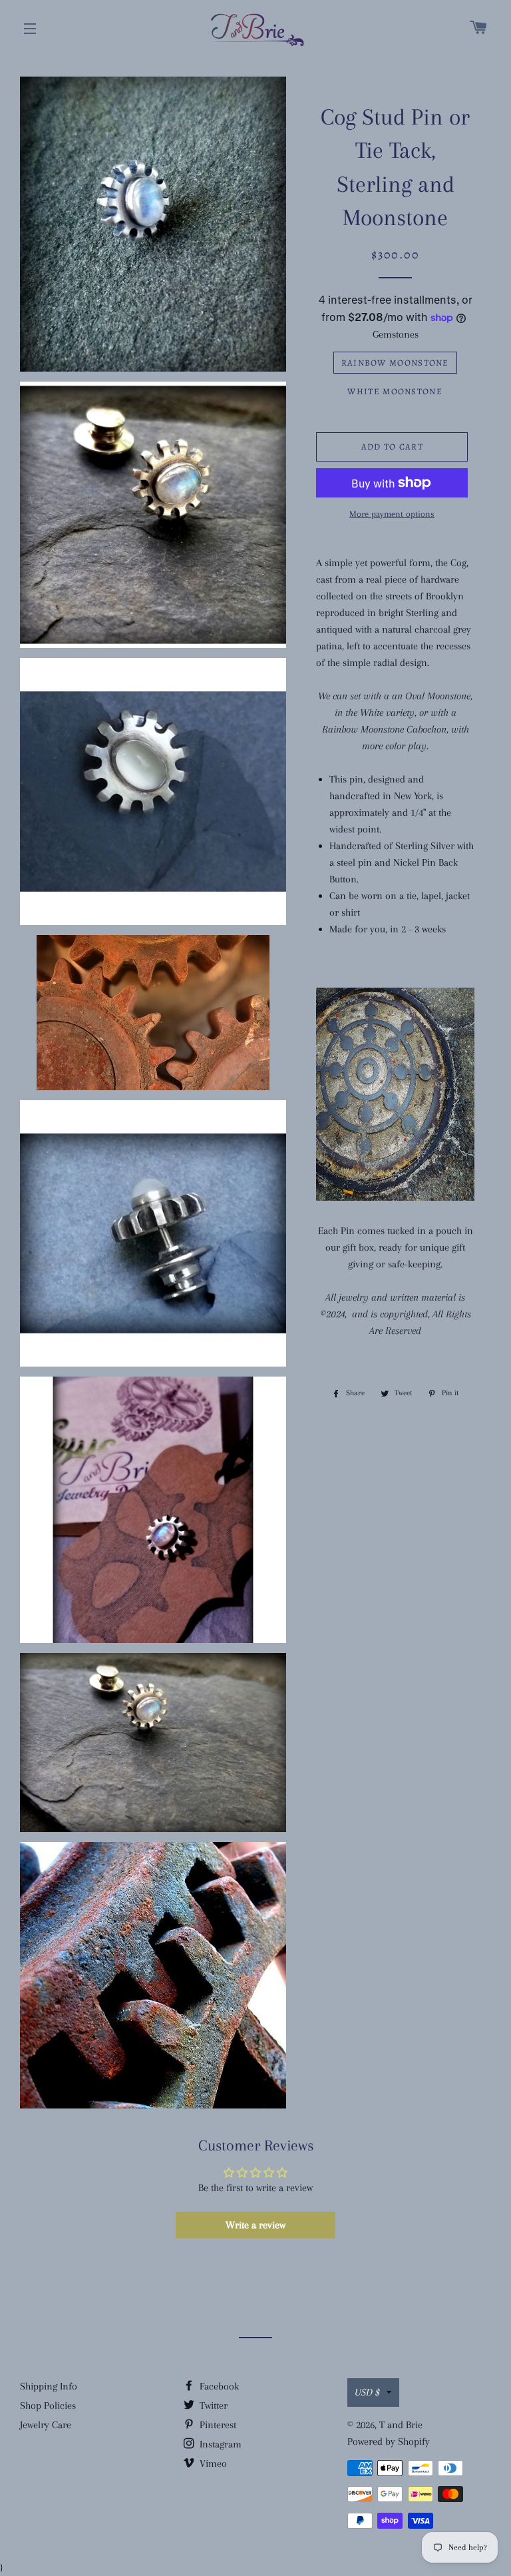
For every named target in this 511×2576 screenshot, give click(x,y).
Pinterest (217, 2425)
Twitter (212, 2406)
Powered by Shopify (389, 2441)
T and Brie (401, 2425)
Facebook (218, 2386)
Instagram (219, 2444)
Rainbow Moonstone (395, 363)
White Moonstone (395, 391)
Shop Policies (48, 2406)
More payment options (392, 514)
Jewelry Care (46, 2425)
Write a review (255, 2225)
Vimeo (212, 2463)
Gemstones (396, 334)
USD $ (367, 2392)
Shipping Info (49, 2386)
